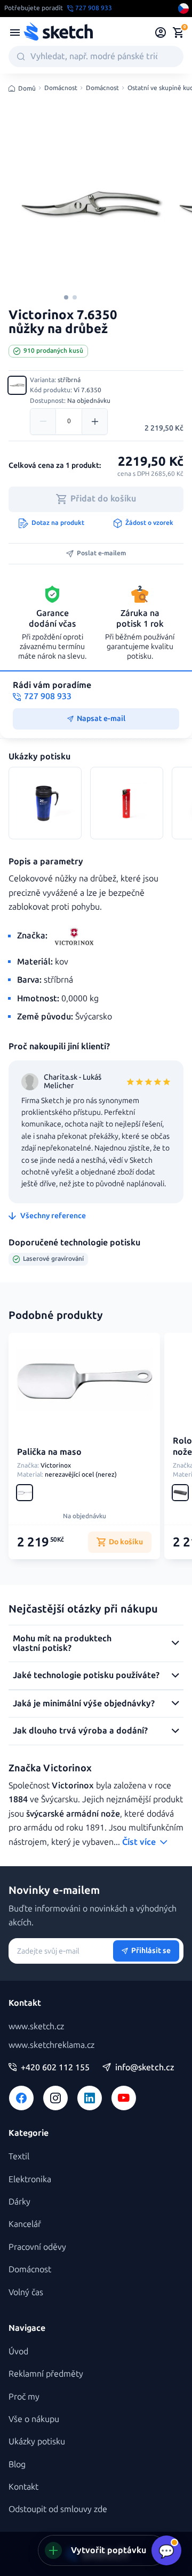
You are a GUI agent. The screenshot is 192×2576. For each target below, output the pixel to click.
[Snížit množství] (43, 422)
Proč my (24, 2397)
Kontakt (23, 2487)
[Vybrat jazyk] (183, 9)
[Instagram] (55, 2098)
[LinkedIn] (90, 2098)
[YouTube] (124, 2098)
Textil (19, 2156)
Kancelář (25, 2224)
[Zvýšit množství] (94, 422)
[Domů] (58, 33)
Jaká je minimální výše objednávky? (84, 1703)
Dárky (19, 2202)
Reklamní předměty (46, 2374)
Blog (17, 2464)
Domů (27, 88)
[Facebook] (21, 2098)
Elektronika (30, 2179)
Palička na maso (49, 1452)
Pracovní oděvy (37, 2247)
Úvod (18, 2351)
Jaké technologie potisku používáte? (86, 1675)
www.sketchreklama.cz (51, 2045)
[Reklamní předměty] (15, 33)
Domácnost (61, 88)
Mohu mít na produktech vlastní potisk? (62, 1643)
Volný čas (26, 2292)
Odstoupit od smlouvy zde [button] (58, 2509)
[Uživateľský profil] (161, 33)
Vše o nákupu (34, 2419)
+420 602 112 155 (55, 2068)
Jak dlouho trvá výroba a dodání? (80, 1731)
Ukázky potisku (37, 2441)
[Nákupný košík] (178, 33)
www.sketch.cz (36, 2026)
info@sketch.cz (145, 2068)
